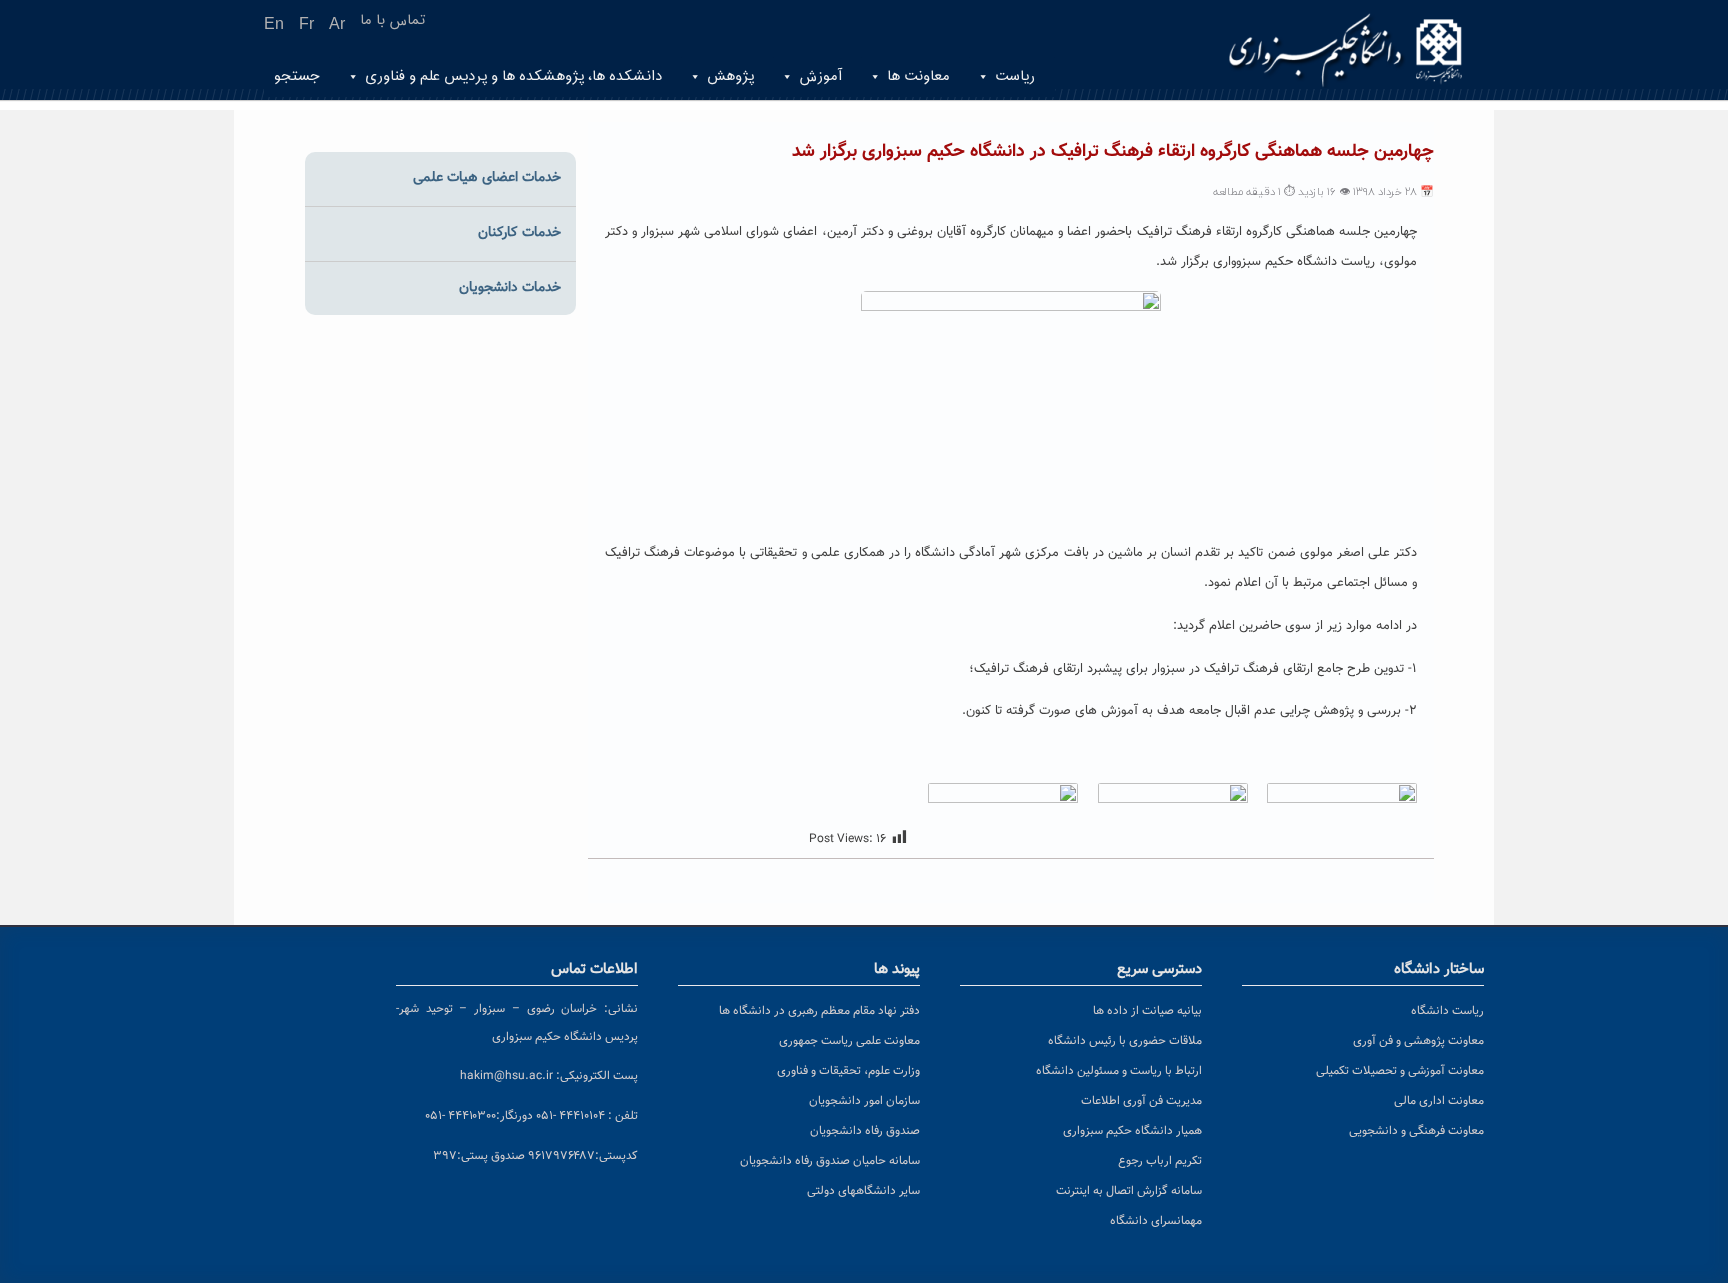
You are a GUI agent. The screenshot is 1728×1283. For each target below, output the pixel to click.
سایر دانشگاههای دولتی (863, 1191)
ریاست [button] (1015, 76)
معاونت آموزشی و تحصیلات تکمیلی (1400, 1071)
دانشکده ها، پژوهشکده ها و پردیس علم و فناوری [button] (513, 76)
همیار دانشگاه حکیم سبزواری (1132, 1131)
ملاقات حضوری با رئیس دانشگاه (1125, 1041)
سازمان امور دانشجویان (864, 1101)
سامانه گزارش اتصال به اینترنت (1129, 1191)
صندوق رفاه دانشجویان (865, 1131)
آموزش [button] (820, 76)
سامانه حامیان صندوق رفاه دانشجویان (830, 1161)
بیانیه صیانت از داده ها (1147, 1011)
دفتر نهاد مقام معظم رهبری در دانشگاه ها (819, 1011)
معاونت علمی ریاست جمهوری (849, 1041)
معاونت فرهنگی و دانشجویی (1416, 1131)
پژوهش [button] (730, 76)
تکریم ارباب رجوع (1160, 1161)
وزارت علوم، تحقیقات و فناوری (848, 1071)
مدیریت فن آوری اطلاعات (1141, 1101)
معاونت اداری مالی (1439, 1101)
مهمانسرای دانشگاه (1156, 1221)
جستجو (297, 76)
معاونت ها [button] (918, 76)
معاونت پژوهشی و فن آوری (1418, 1041)
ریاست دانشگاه (1447, 1011)
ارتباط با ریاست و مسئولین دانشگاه (1119, 1071)
